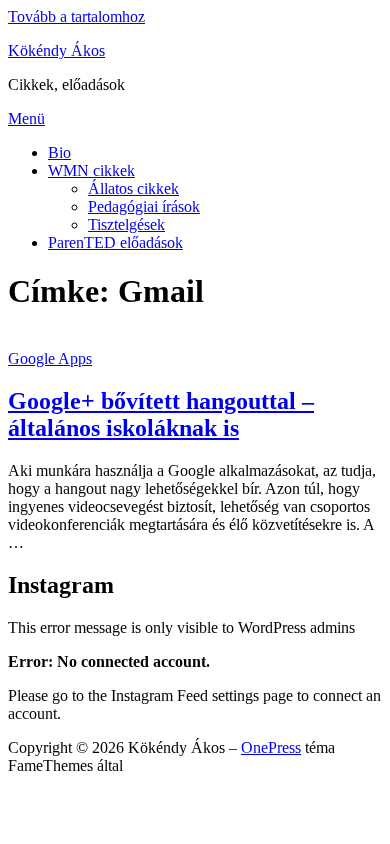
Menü (26, 118)
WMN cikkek (91, 170)
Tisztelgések (126, 224)
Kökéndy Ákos (56, 50)
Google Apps (50, 358)
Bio (59, 152)
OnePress (271, 747)
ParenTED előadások (115, 242)
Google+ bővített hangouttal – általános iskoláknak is (161, 414)
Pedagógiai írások (144, 206)
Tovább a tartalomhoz (76, 16)
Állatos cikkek (133, 188)
